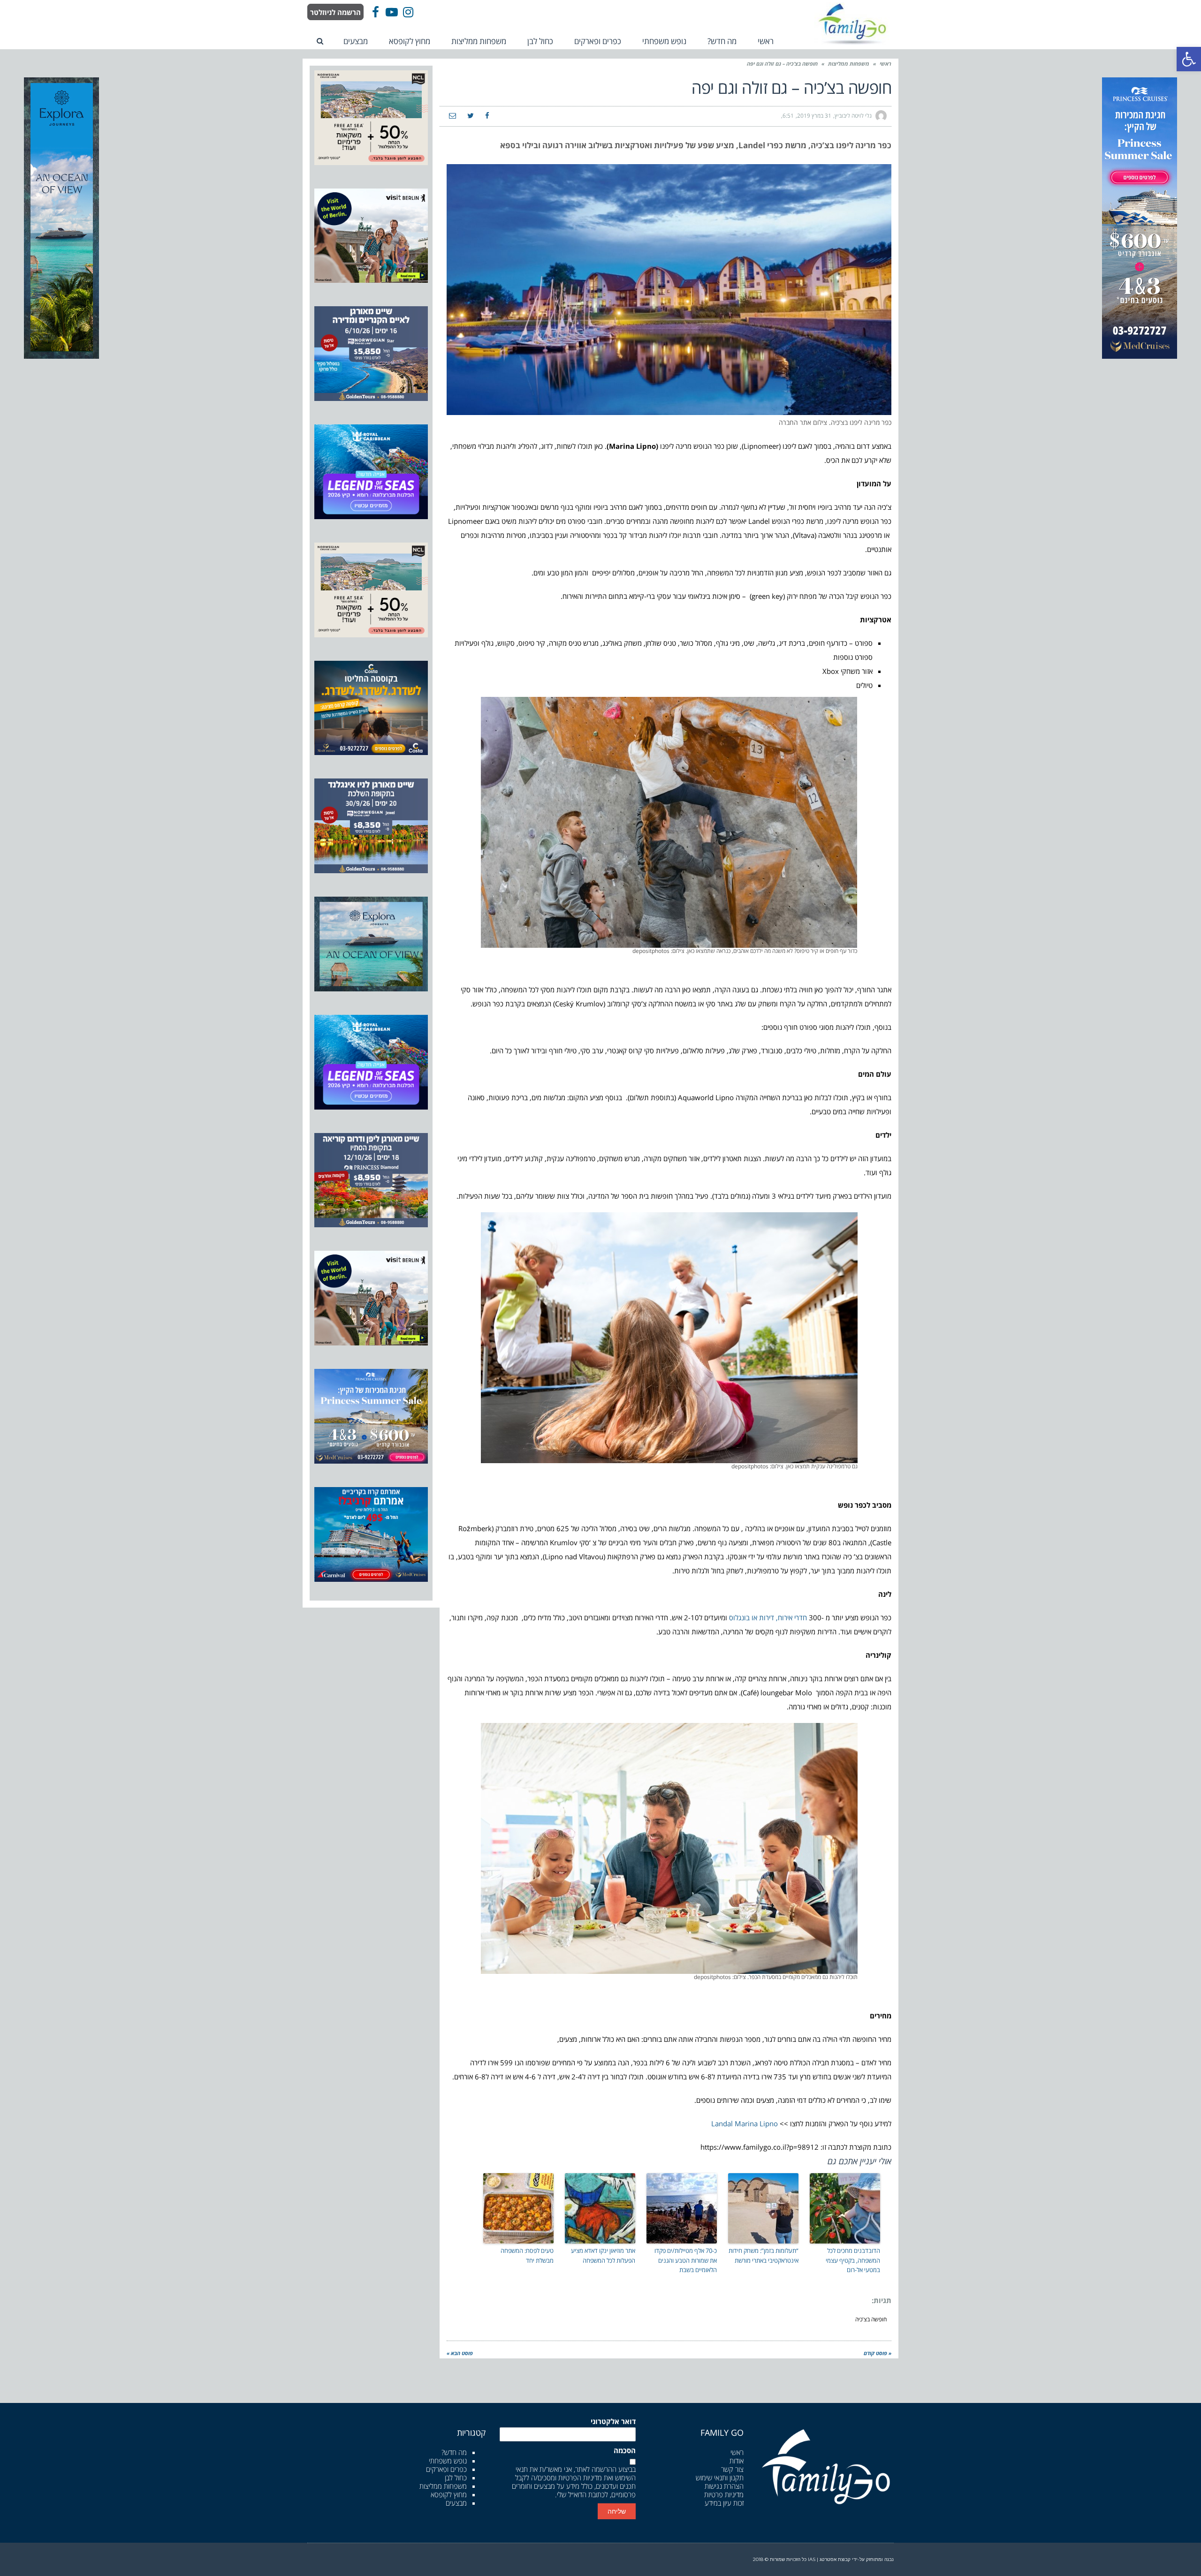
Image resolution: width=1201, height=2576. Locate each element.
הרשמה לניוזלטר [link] (335, 12)
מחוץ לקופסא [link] (449, 2494)
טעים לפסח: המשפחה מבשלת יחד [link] (527, 2255)
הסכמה (625, 2451)
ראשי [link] (886, 64)
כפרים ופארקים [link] (446, 2469)
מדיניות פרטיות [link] (724, 2494)
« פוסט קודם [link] (878, 2353)
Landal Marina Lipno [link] (745, 2123)
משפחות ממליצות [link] (849, 64)
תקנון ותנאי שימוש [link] (720, 2478)
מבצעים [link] (456, 2503)
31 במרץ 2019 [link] (814, 116)
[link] (1189, 59)
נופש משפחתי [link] (448, 2461)
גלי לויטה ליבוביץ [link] (853, 116)
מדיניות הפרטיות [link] (580, 2478)
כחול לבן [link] (456, 2478)
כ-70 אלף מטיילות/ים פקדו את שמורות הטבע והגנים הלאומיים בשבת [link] (686, 2260)
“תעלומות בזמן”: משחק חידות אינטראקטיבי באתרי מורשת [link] (764, 2255)
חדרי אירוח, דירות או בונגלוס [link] (768, 1617)
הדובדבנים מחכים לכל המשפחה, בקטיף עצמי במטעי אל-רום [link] (853, 2260)
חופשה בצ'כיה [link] (871, 2319)
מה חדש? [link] (454, 2452)
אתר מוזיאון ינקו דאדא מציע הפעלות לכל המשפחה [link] (603, 2255)
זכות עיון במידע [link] (724, 2503)
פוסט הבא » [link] (460, 2353)
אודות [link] (737, 2461)
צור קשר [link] (732, 2469)
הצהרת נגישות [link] (724, 2486)
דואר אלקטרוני (613, 2421)
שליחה (617, 2511)
